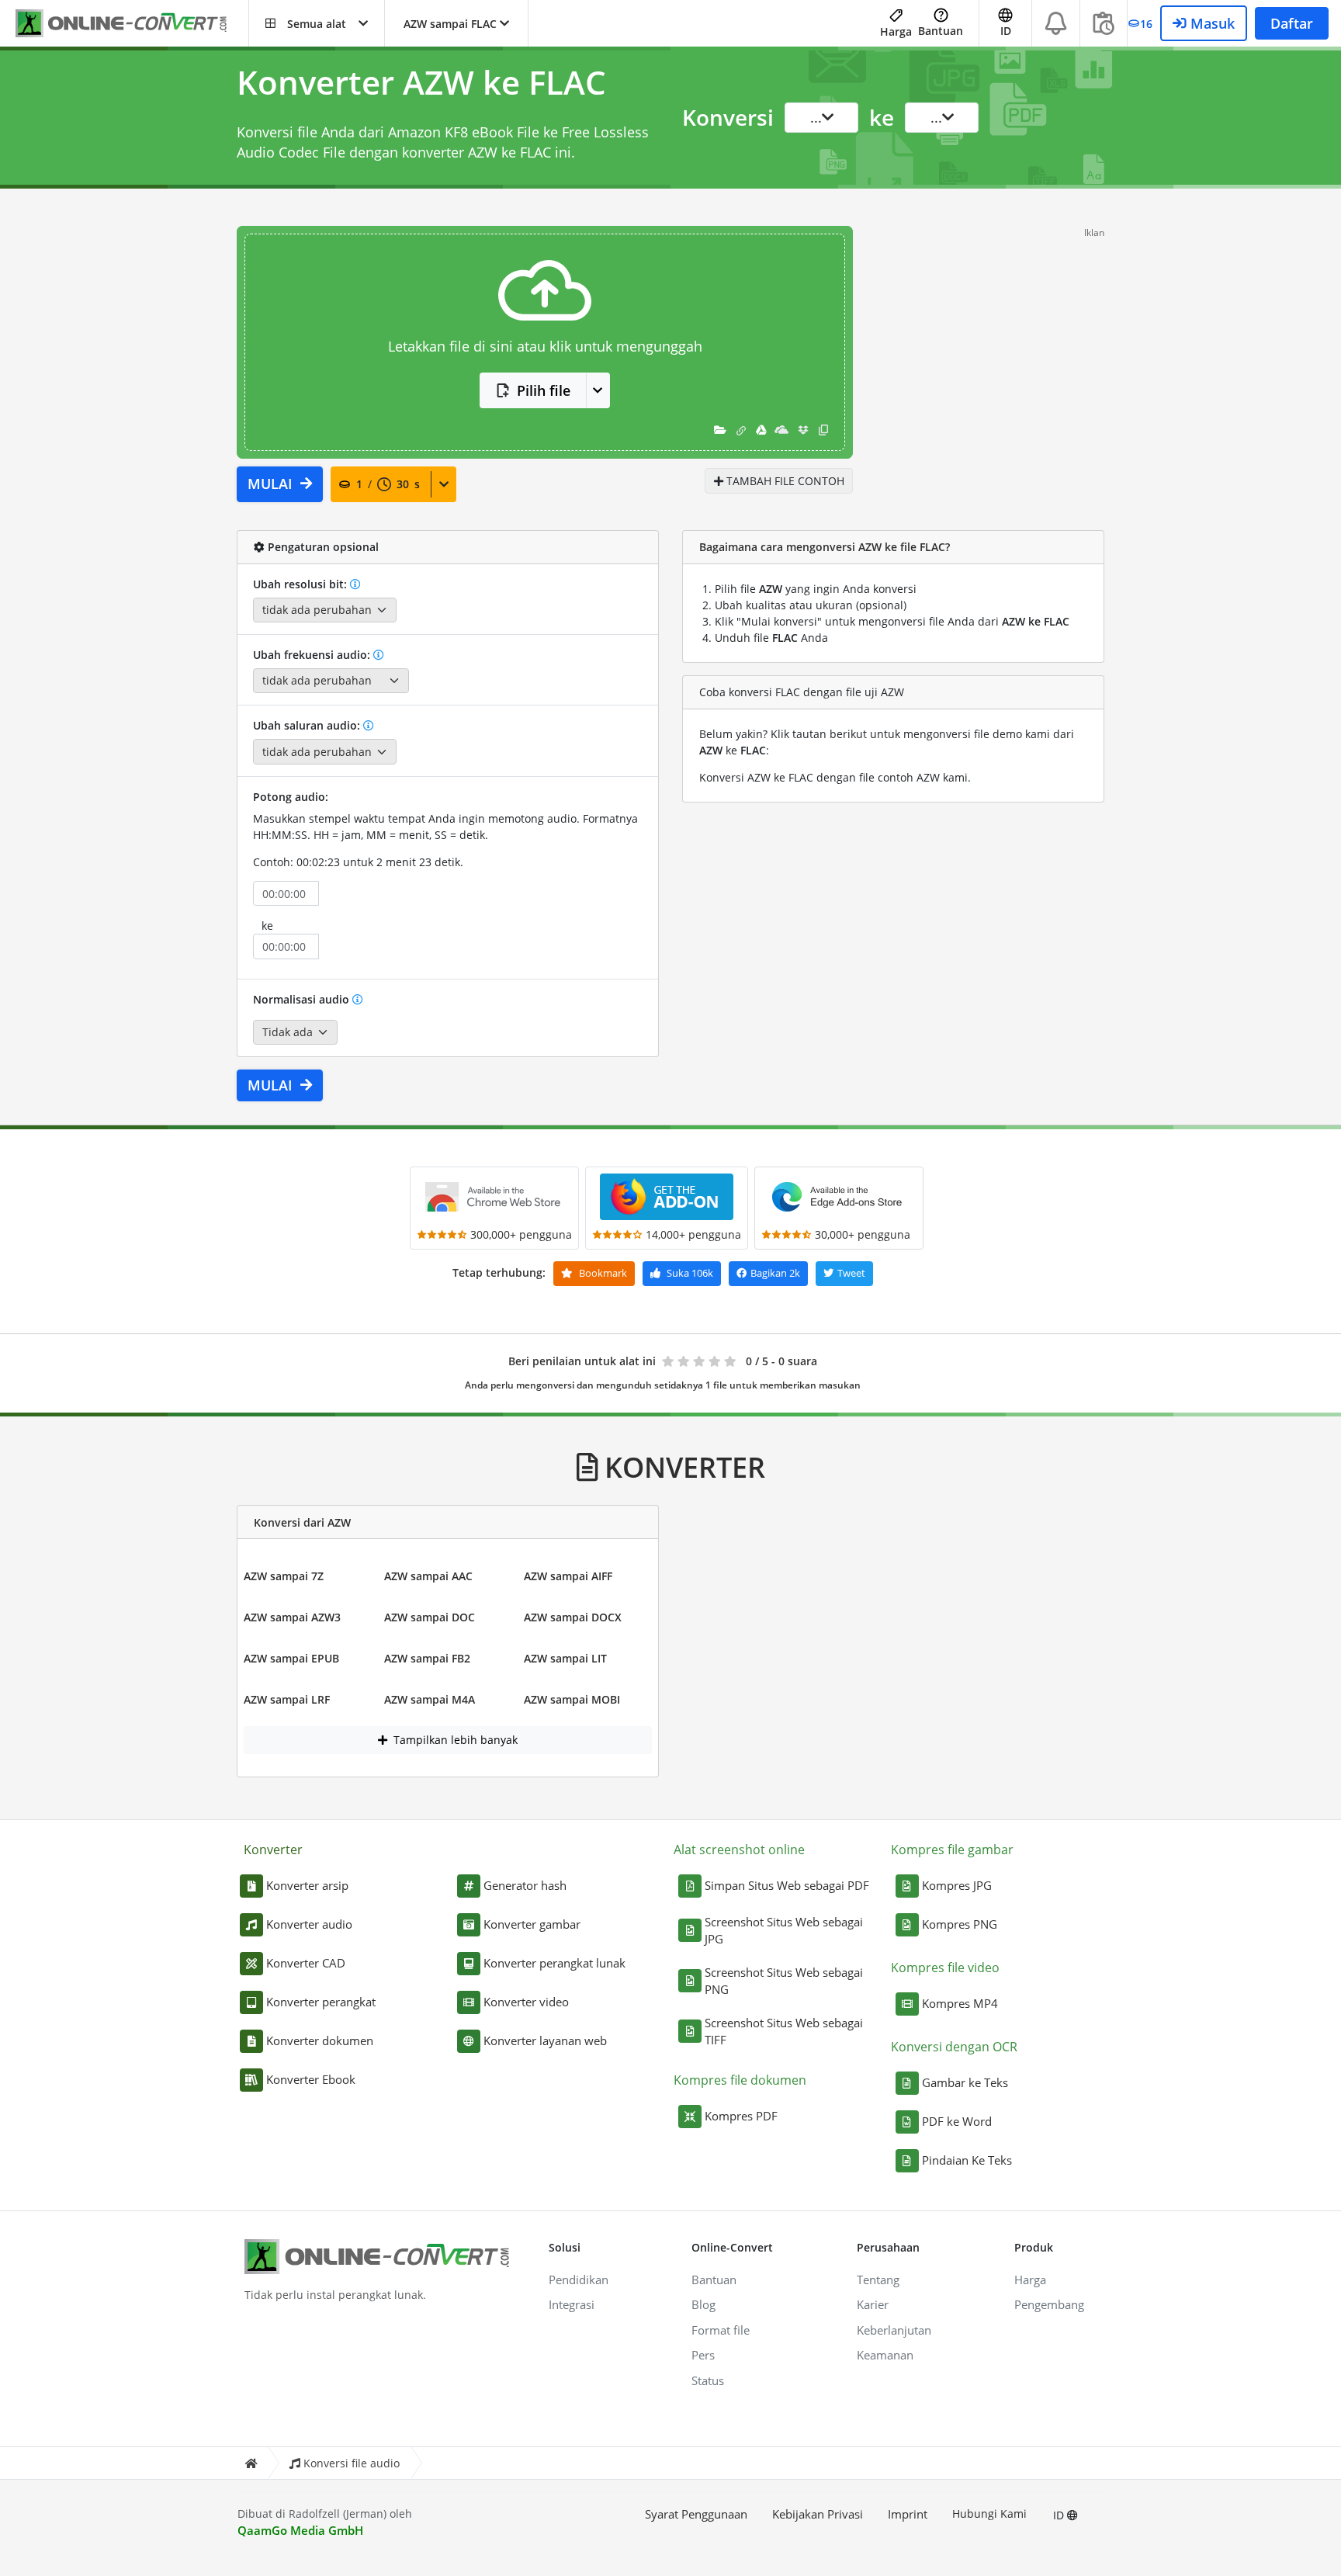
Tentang (878, 2280)
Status (708, 2380)
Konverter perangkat (321, 2002)
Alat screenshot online (739, 1850)
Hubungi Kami (989, 2514)
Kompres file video (945, 1968)
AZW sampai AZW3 (292, 1617)
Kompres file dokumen (740, 2080)
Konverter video (526, 2002)
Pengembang (1049, 2304)
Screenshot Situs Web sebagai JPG (784, 1931)
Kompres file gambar (952, 1850)
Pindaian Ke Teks (967, 2160)
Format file (721, 2330)
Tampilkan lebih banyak (454, 1740)
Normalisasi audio (303, 999)
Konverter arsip (307, 1885)
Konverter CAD (306, 1963)
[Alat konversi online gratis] (132, 24)
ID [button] (1006, 31)
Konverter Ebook (311, 2079)
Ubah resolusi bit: (301, 584)
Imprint (908, 2514)
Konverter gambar (532, 1924)
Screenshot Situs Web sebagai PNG (784, 1981)
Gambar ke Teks (965, 2082)
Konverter (273, 1850)
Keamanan (885, 2355)
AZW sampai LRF (287, 1699)
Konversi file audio (352, 2463)
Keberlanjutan (894, 2330)
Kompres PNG (960, 1924)
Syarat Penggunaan (696, 2514)
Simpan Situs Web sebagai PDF (787, 1885)
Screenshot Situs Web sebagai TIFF (784, 2032)
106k (690, 1273)
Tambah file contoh (784, 481)
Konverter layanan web (545, 2040)
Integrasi (572, 2304)
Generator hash (525, 1885)
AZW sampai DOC (430, 1617)
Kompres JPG (957, 1885)
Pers (703, 2355)
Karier (873, 2304)
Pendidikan (579, 2280)
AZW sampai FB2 (427, 1658)
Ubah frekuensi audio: (313, 655)
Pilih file (544, 390)
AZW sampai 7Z (284, 1576)
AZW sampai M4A (430, 1699)
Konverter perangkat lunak (554, 1963)
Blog (703, 2304)
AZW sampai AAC (428, 1576)
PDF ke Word (957, 2121)
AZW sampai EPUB (291, 1658)
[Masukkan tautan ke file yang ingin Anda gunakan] (741, 430)
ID (1060, 2515)
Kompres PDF (741, 2116)
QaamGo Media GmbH (300, 2530)
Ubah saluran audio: (308, 725)
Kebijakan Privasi (818, 2514)
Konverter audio (309, 1924)
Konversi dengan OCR (954, 2047)
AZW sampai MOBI (572, 1699)
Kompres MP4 (960, 2003)
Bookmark (602, 1273)
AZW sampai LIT (565, 1658)
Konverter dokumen (320, 2040)
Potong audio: (291, 797)
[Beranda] (251, 2463)
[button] (317, 23)
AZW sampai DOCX (573, 1617)
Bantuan (941, 31)
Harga (896, 31)
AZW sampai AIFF (568, 1576)
